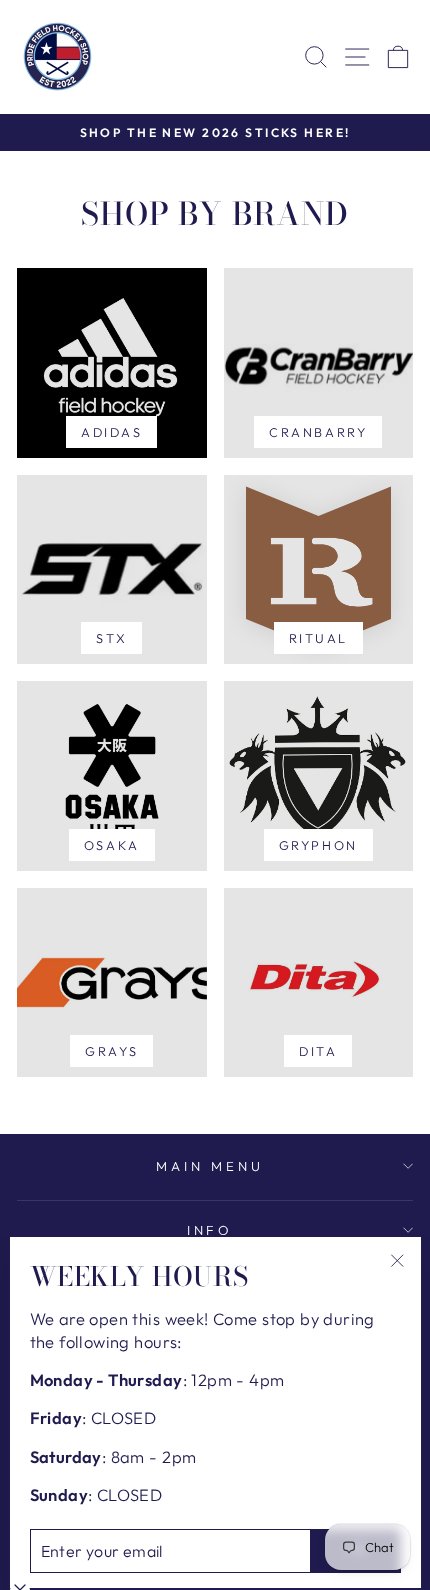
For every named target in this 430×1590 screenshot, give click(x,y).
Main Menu (210, 1166)
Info (210, 1230)
